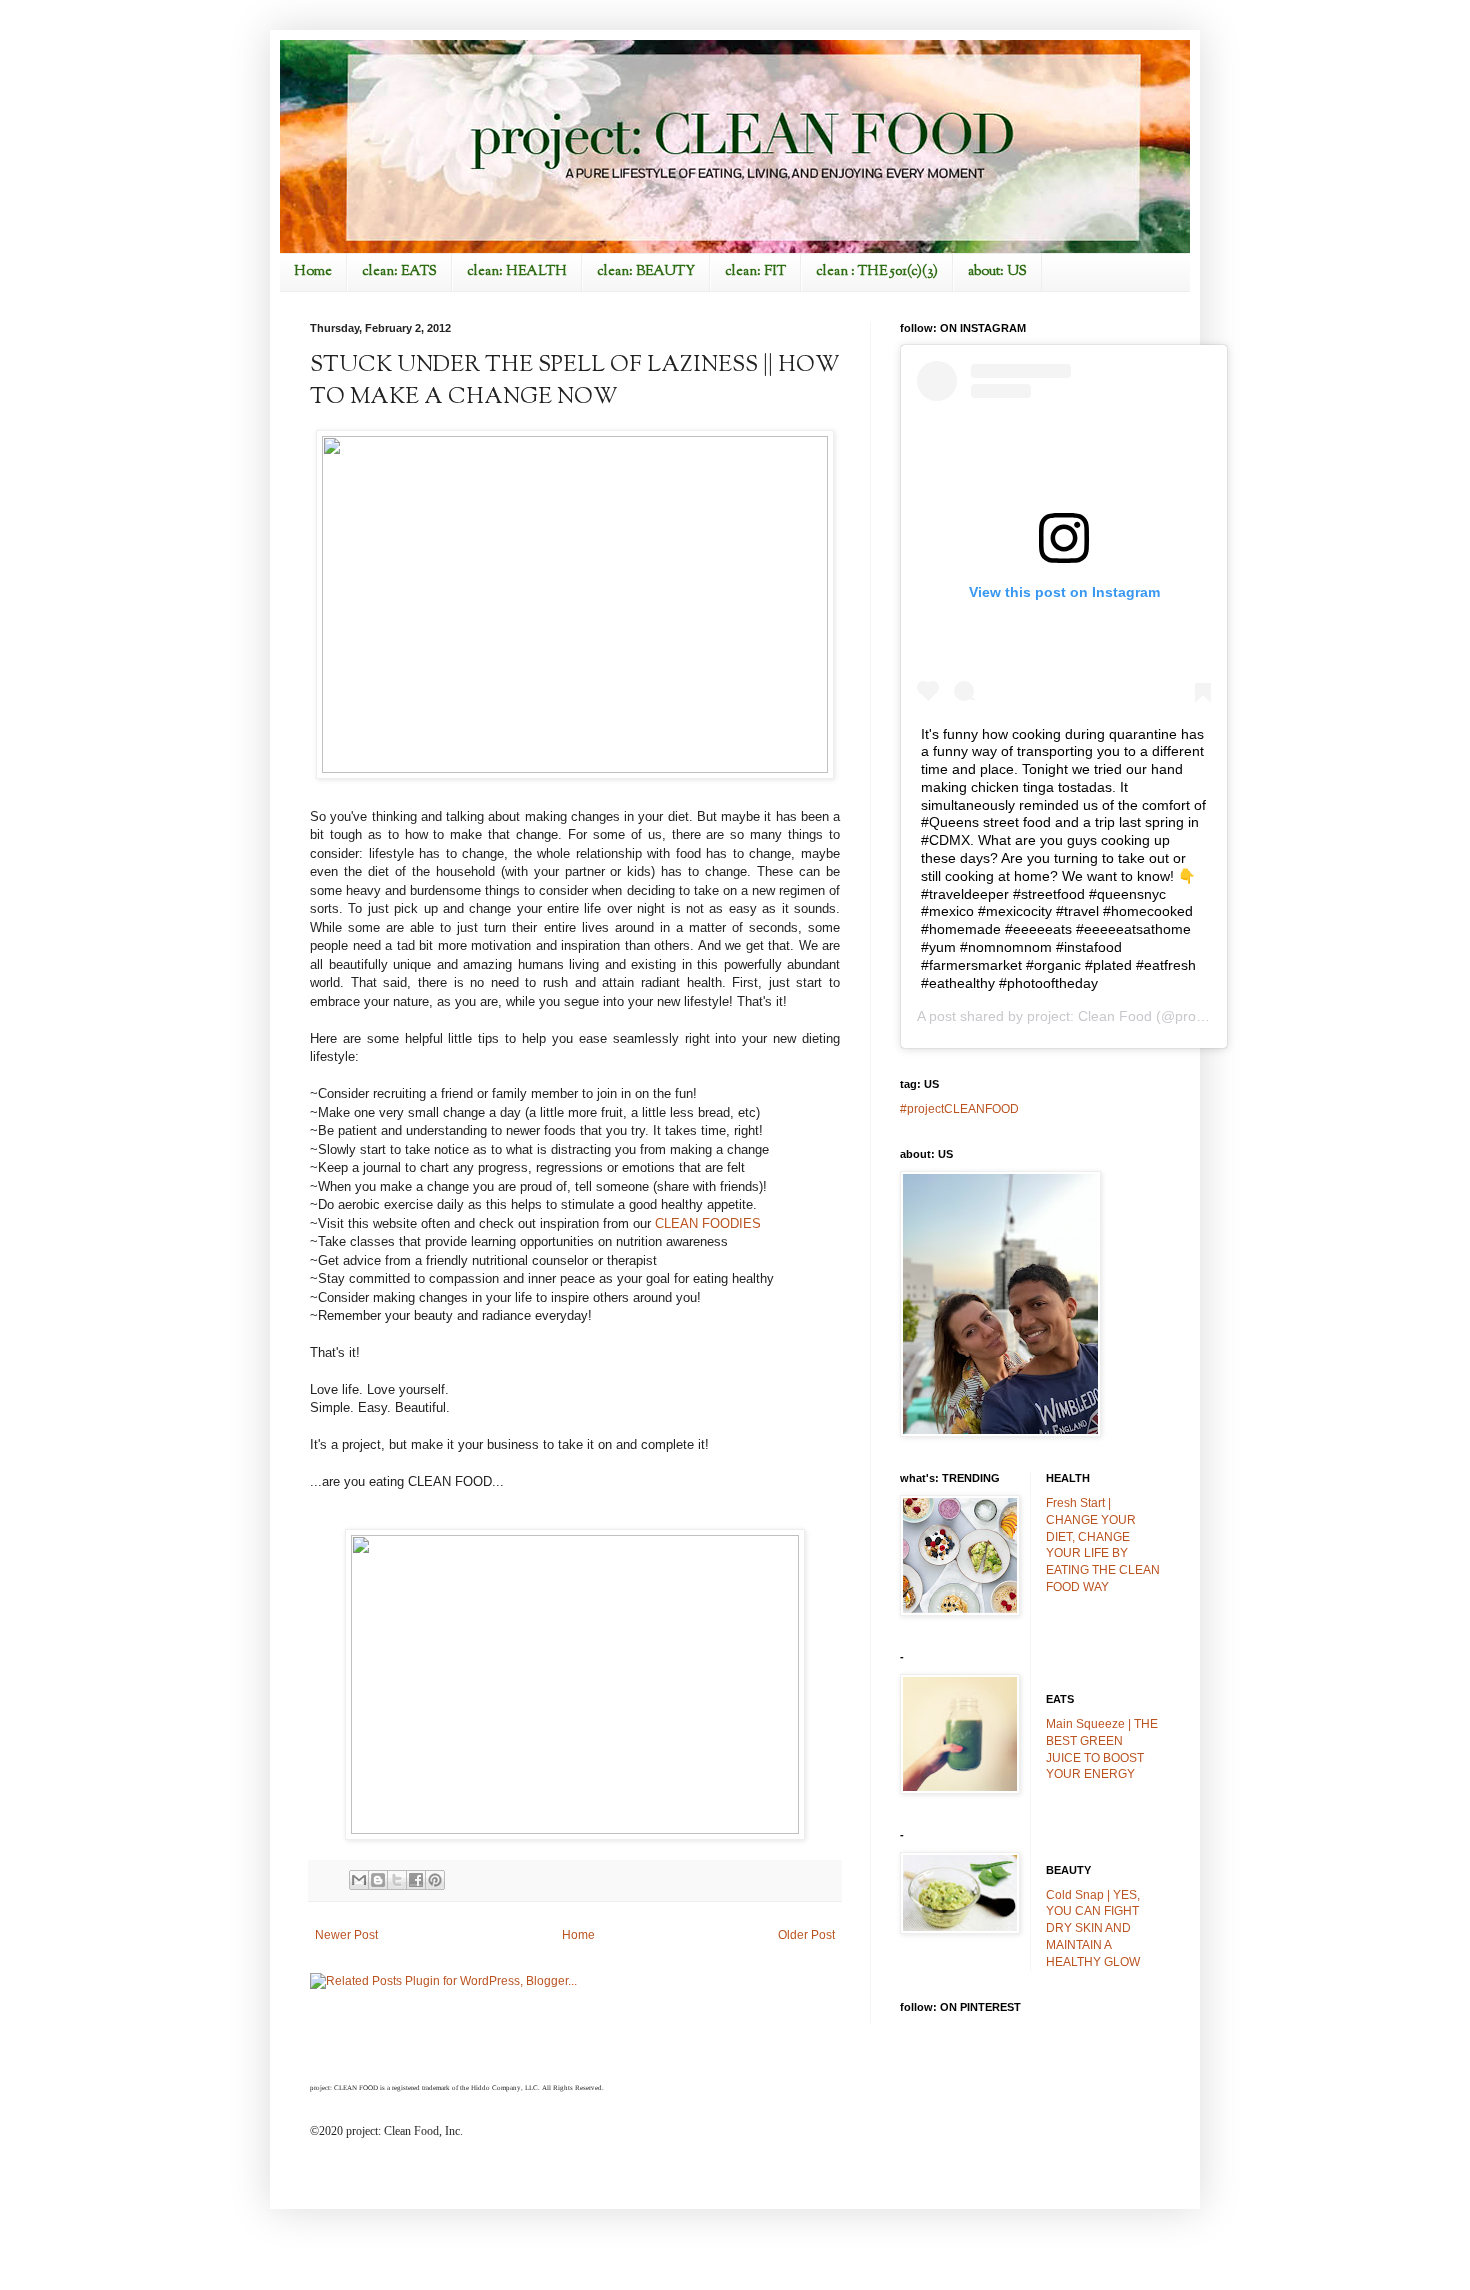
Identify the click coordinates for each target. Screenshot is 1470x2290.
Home (313, 272)
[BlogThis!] (378, 1880)
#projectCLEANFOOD (959, 1109)
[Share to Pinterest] (435, 1880)
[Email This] (359, 1880)
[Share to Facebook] (416, 1880)
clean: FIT (755, 272)
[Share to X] (397, 1880)
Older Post (806, 1935)
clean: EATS (399, 272)
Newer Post (346, 1935)
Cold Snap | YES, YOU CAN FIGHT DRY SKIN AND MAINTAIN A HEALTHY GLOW (1093, 1928)
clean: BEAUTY (646, 272)
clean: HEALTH (517, 272)
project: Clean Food (1089, 1016)
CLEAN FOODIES (708, 1223)
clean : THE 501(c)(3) (877, 272)
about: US (997, 272)
